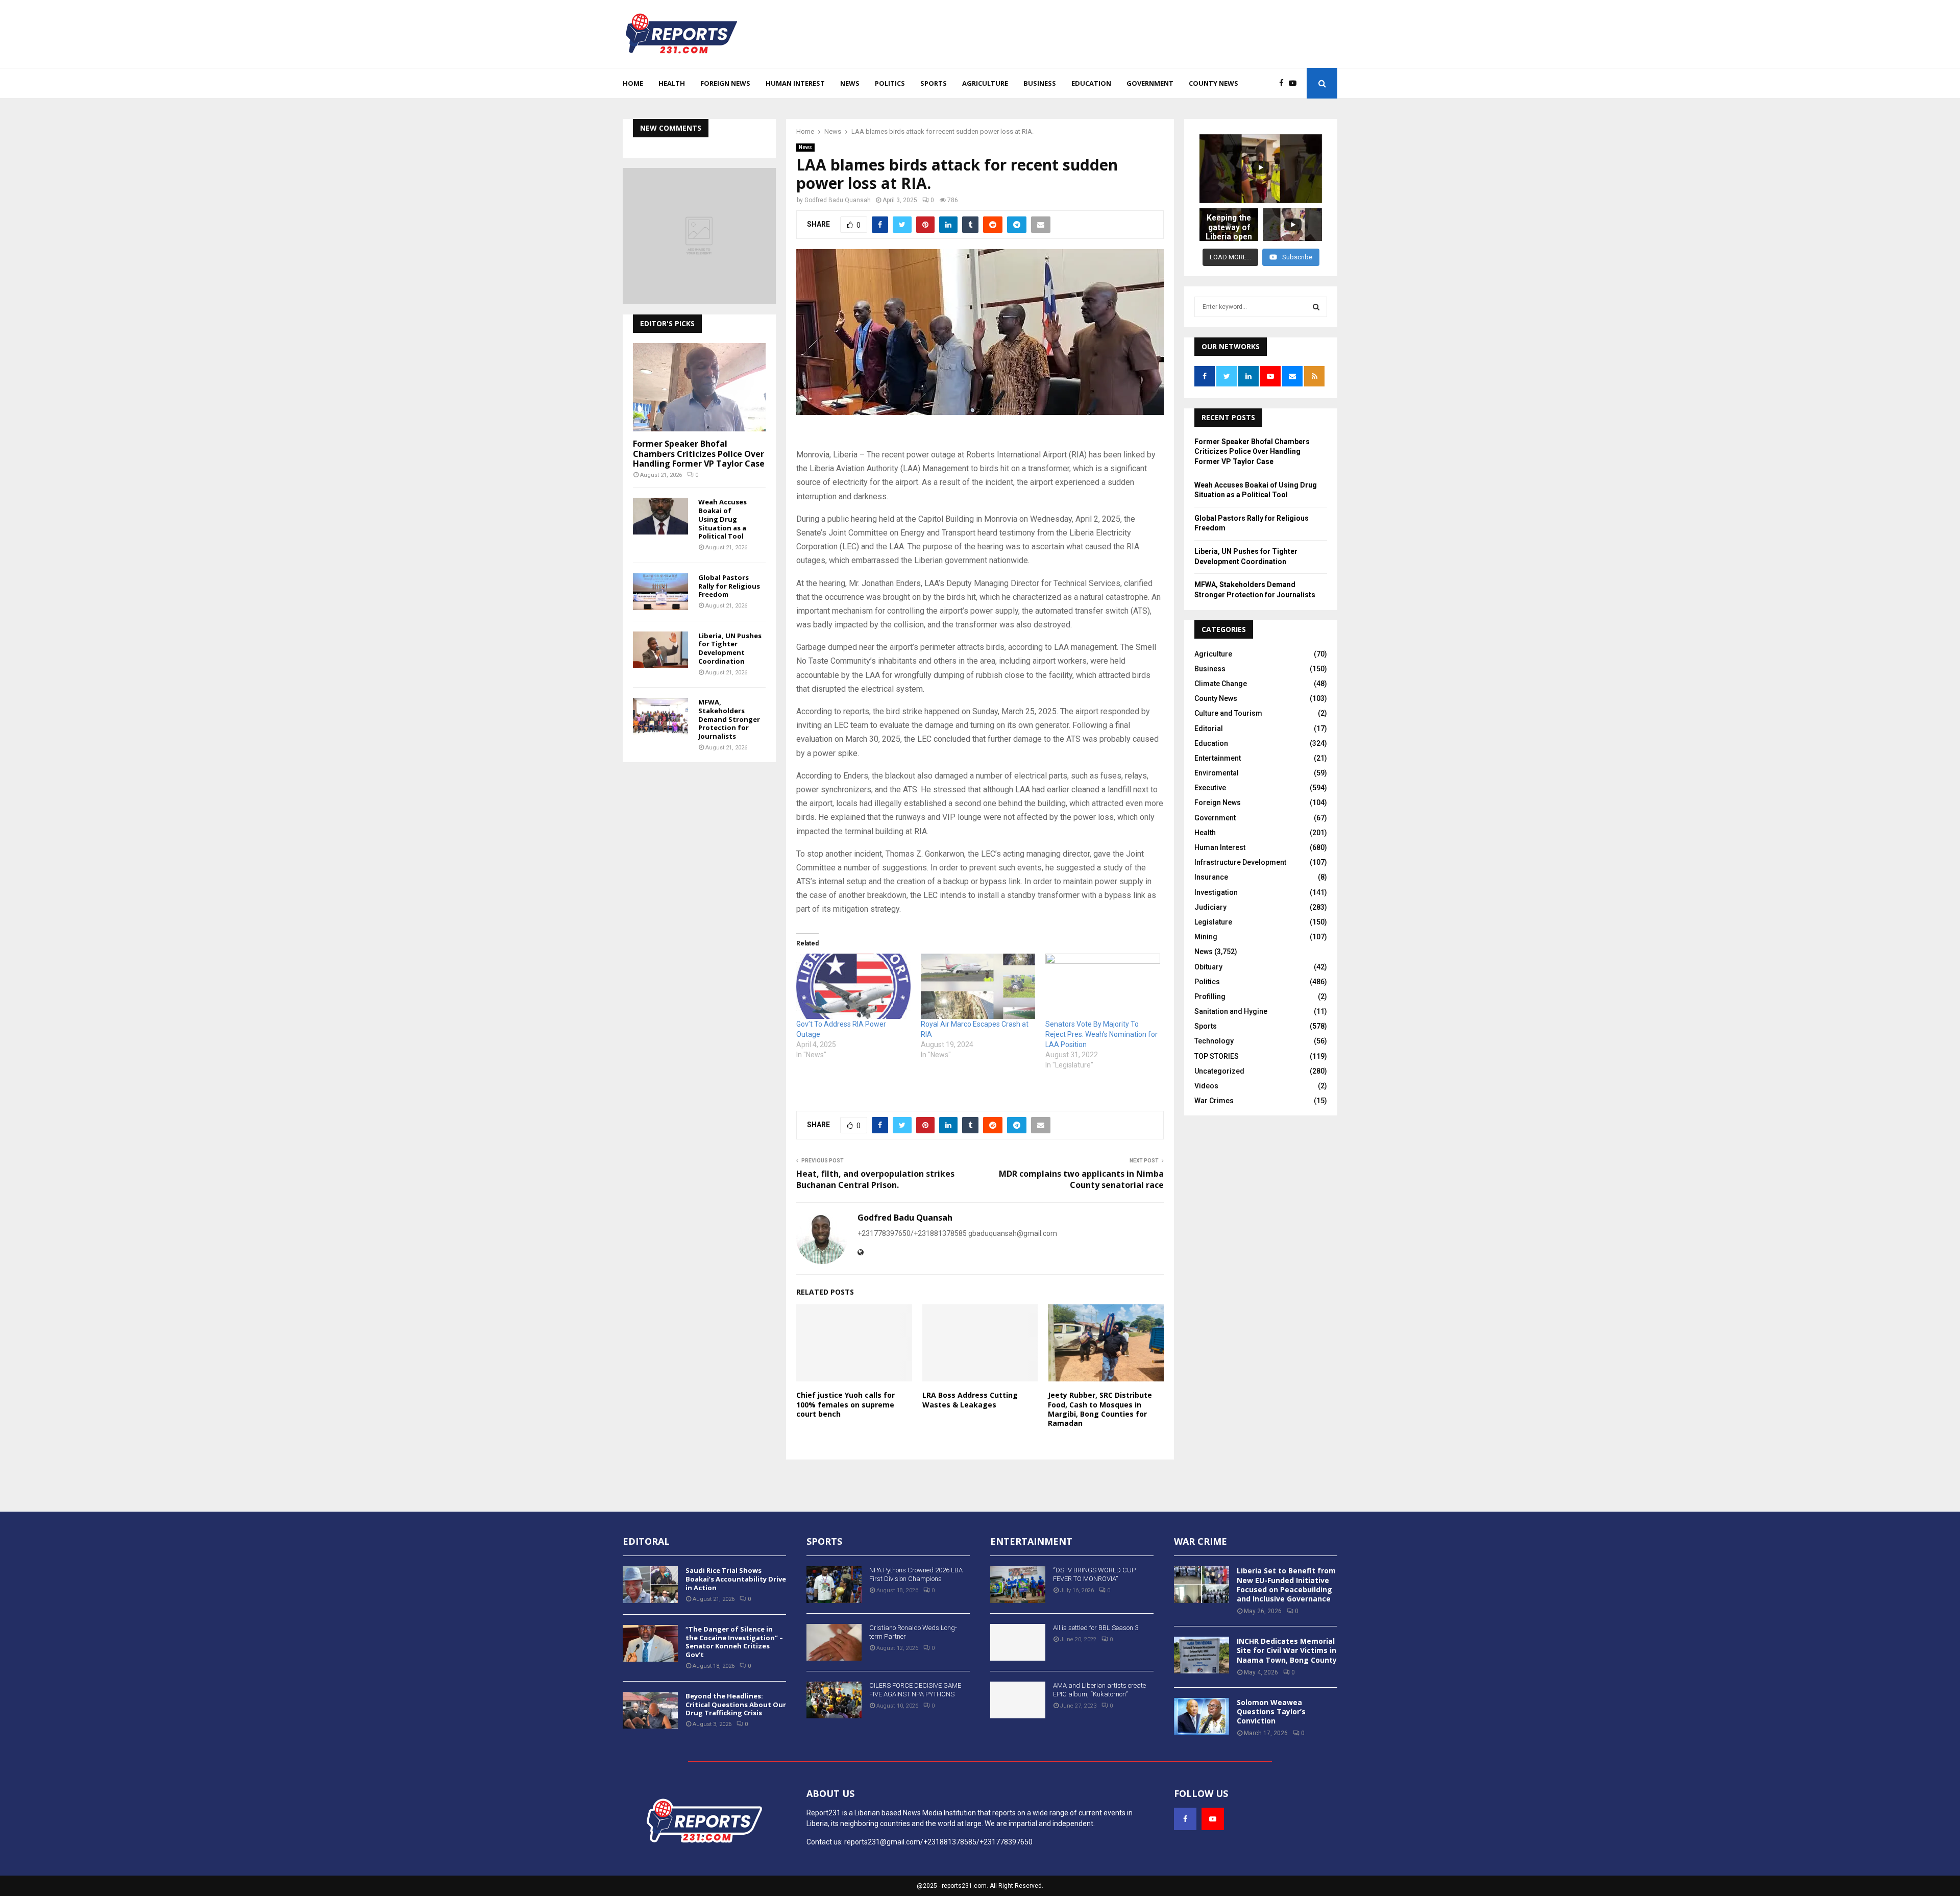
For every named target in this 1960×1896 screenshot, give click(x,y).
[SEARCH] (1316, 307)
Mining (1206, 937)
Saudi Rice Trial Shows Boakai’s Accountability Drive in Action (736, 1579)
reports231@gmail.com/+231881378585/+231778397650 (938, 1842)
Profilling (1210, 996)
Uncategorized (1219, 1071)
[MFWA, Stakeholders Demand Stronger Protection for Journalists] (660, 716)
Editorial (1209, 728)
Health (672, 83)
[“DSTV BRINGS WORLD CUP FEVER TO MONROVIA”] (1018, 1585)
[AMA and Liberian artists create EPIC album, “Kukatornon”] (1018, 1700)
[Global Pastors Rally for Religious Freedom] (660, 592)
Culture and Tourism (1228, 713)
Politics (890, 83)
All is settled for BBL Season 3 (1096, 1628)
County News (1214, 83)
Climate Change (1221, 684)
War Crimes (1214, 1101)
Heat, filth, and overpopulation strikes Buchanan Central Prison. (875, 1179)
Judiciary (1210, 907)
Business (1040, 83)
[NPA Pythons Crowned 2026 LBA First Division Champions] (834, 1585)
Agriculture (985, 83)
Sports (934, 83)
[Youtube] (1295, 83)
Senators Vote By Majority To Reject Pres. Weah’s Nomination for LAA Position (1101, 1034)
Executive (1210, 788)
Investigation (1216, 892)
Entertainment (1218, 758)
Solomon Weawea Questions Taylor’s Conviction (1271, 1711)
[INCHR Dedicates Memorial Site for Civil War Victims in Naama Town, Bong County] (1202, 1655)
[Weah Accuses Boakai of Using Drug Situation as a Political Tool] (660, 516)
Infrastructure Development (1240, 862)
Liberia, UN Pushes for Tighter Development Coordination (730, 648)
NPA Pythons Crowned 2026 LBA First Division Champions (916, 1574)
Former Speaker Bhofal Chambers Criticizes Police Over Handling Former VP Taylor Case (699, 453)
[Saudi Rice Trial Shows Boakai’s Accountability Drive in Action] (650, 1585)
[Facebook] (1284, 83)
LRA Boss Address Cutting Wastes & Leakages (970, 1400)
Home (633, 83)
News (850, 83)
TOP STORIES (1217, 1056)
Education (1091, 83)
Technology (1214, 1041)
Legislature (1213, 922)
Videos (1206, 1086)
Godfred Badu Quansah (838, 200)
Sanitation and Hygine (1231, 1011)
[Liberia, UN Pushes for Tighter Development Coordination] (660, 650)
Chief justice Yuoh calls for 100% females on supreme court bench (846, 1404)
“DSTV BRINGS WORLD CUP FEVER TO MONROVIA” (1094, 1574)
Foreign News (725, 83)
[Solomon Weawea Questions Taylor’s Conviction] (1202, 1716)
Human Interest (795, 83)
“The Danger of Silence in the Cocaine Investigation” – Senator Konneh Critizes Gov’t (734, 1642)
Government (1150, 83)
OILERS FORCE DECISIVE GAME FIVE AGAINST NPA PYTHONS (915, 1690)
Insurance (1211, 877)
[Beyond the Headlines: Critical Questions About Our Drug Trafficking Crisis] (650, 1710)
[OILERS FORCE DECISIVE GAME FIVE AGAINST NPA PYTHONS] (834, 1700)
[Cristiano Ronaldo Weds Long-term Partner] (834, 1642)
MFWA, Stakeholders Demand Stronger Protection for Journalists (729, 719)
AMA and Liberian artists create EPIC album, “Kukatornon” (1099, 1690)
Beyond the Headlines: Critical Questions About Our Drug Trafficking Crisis (736, 1705)
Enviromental (1217, 773)
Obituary (1208, 967)
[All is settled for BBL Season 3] (1018, 1642)
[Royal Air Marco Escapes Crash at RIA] (978, 986)
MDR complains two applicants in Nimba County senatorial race (1081, 1179)
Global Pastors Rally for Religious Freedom (729, 586)
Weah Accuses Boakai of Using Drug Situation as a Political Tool (722, 519)
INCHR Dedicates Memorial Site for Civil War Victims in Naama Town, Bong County (1287, 1650)
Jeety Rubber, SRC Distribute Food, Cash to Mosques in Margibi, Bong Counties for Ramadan (1100, 1409)
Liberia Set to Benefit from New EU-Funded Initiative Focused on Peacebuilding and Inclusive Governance (1286, 1585)
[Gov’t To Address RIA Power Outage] (853, 986)
